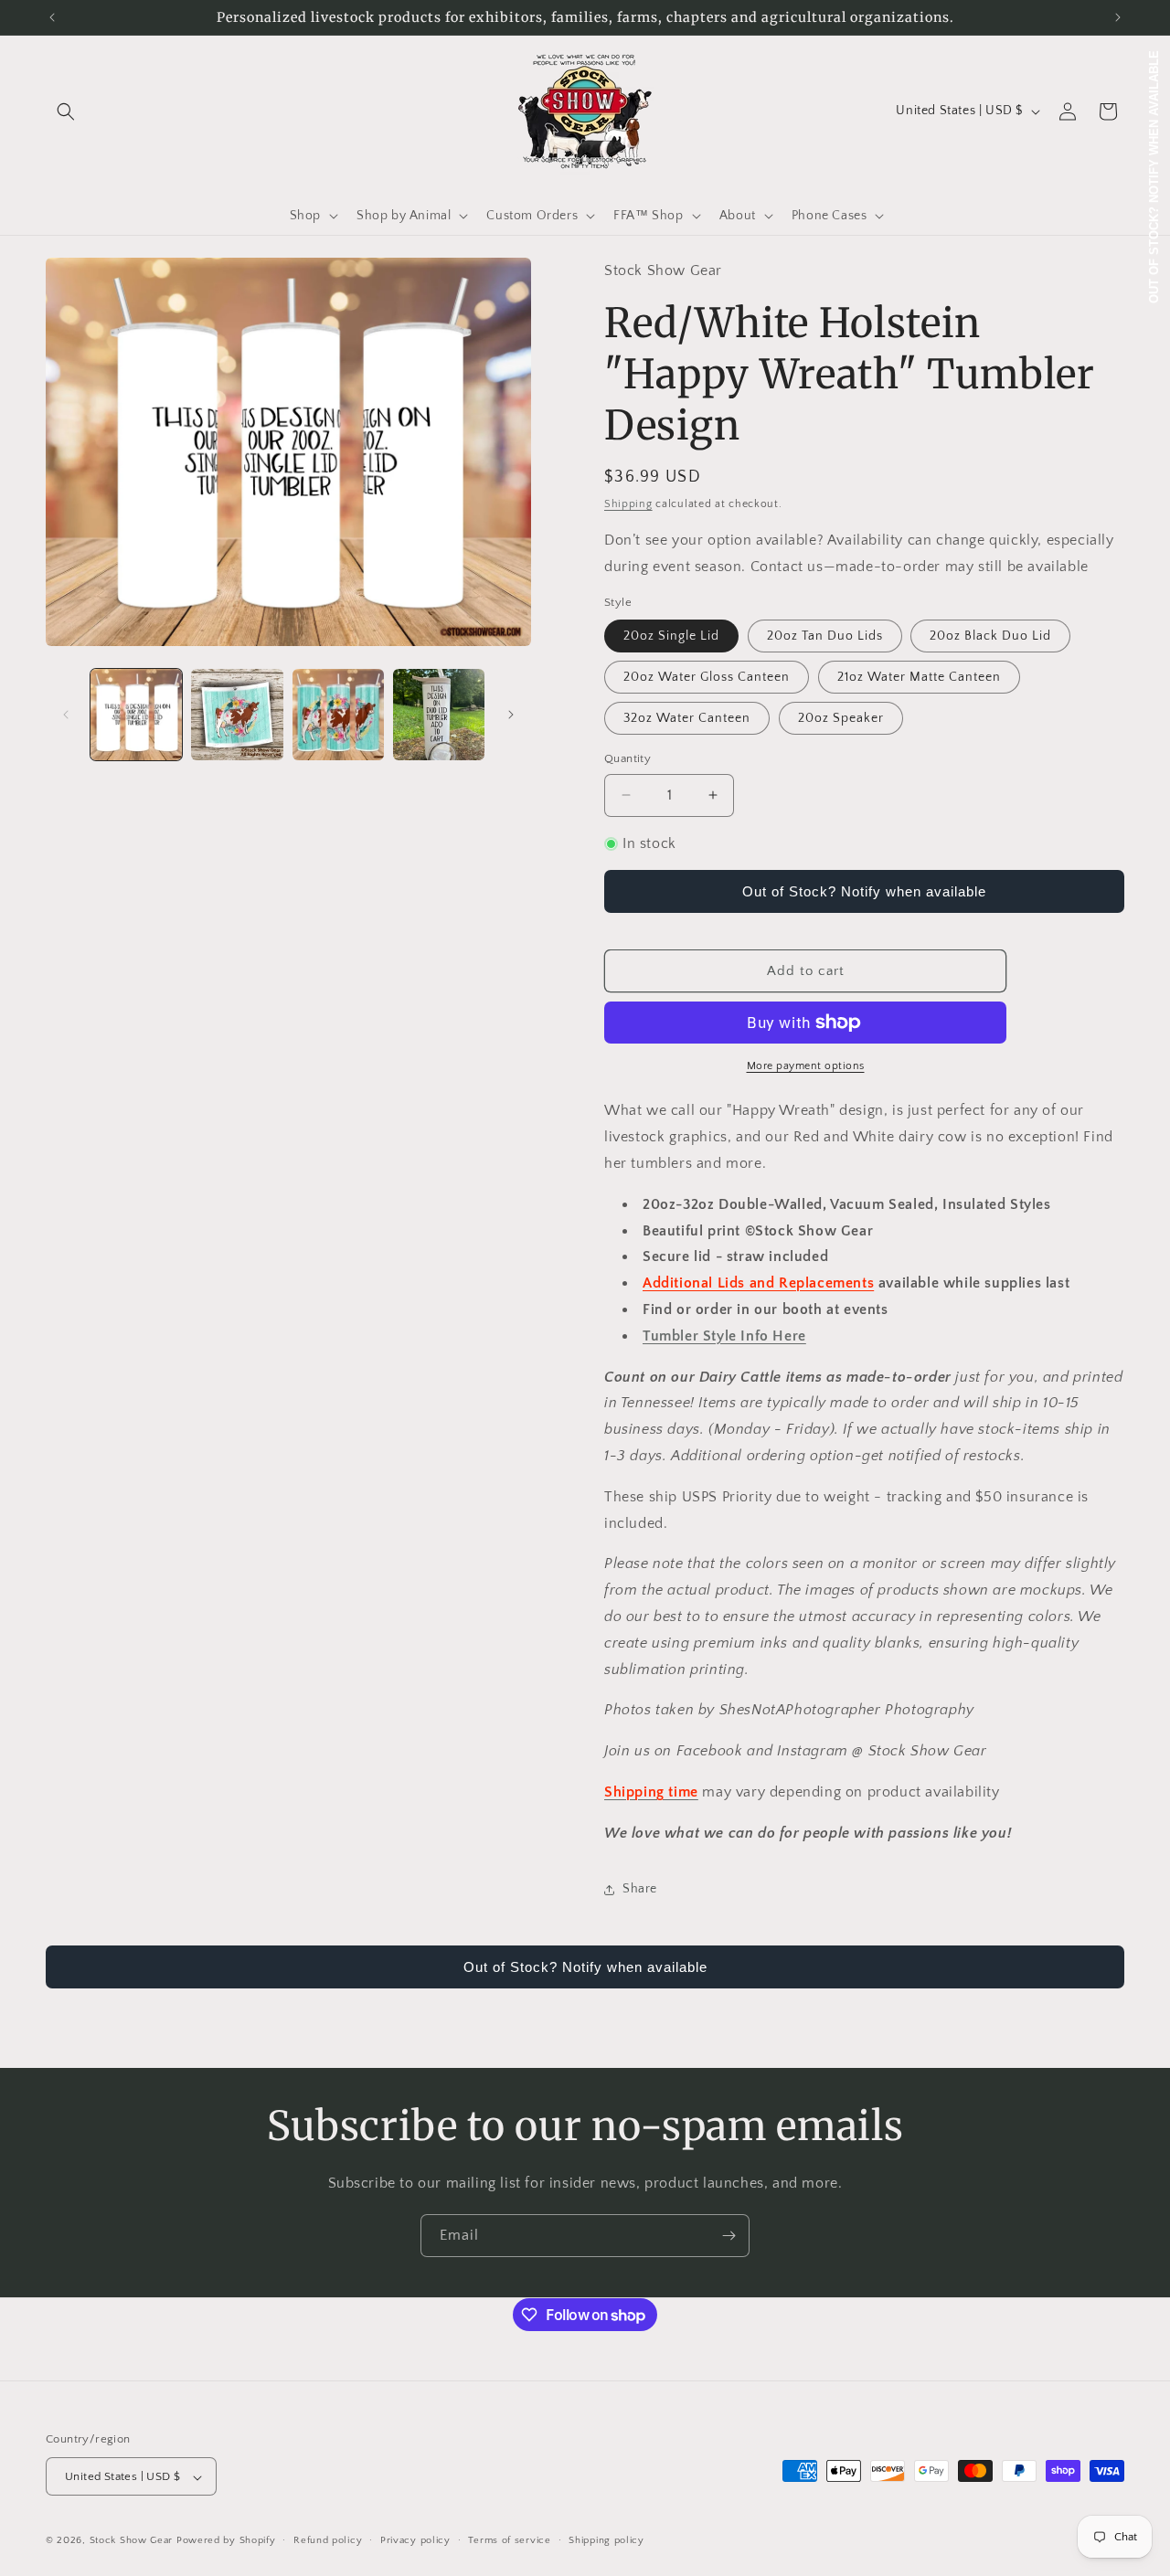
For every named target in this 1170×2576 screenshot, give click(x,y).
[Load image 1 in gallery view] (136, 715)
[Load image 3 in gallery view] (338, 715)
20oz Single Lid (671, 636)
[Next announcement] (1118, 17)
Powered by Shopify (226, 2541)
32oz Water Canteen (687, 718)
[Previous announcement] (52, 17)
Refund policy (328, 2541)
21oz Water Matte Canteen (919, 677)
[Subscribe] (729, 2236)
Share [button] (640, 1889)
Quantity (628, 758)
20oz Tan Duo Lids (825, 636)
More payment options (806, 1066)
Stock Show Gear (132, 2541)
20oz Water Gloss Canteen (707, 677)
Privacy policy (415, 2541)
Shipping (628, 504)
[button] (66, 111)
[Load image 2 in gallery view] (237, 715)
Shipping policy (606, 2541)
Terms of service (509, 2541)
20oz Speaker (841, 718)
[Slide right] (511, 715)
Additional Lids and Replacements (758, 1283)
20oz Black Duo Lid (990, 636)
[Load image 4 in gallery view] (439, 715)
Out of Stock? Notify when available (864, 891)
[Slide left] (66, 715)
